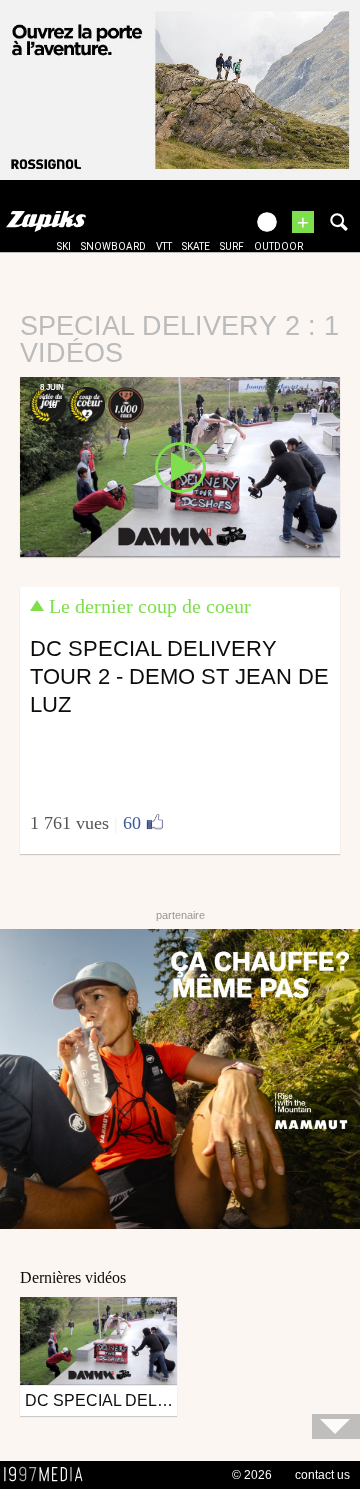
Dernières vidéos (73, 1277)
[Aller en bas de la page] (336, 1426)
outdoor (278, 246)
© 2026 (252, 1475)
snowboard (113, 246)
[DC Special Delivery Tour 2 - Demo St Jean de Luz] (180, 466)
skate (196, 246)
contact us (322, 1475)
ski (64, 246)
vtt (164, 246)
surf (232, 246)
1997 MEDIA (49, 1475)
